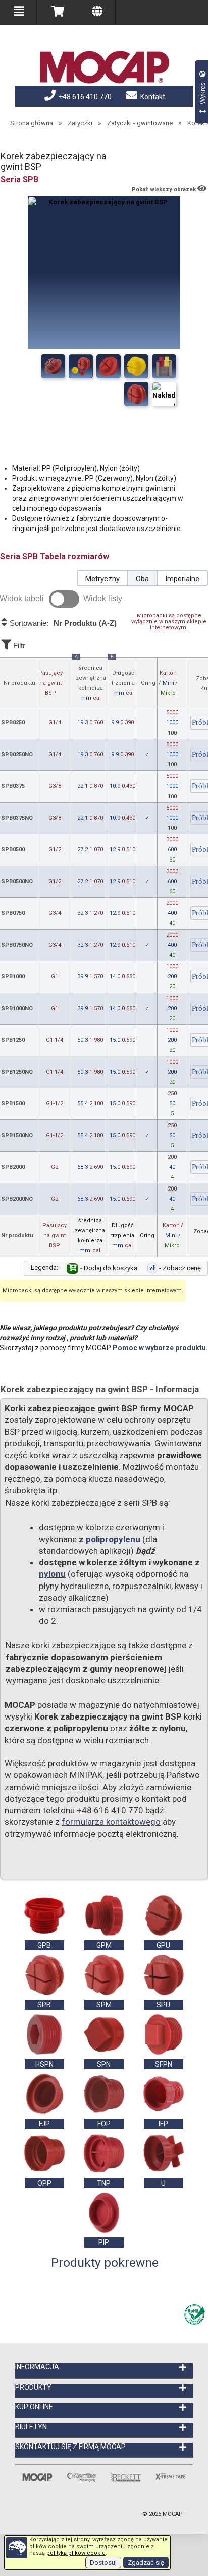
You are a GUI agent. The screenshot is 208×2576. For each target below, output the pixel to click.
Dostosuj (103, 2563)
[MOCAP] (104, 68)
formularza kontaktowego (111, 1822)
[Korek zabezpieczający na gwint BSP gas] (109, 366)
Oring (148, 683)
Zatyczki (80, 123)
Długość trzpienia (123, 677)
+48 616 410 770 (84, 97)
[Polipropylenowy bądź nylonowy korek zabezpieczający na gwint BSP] (81, 366)
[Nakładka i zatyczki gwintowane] (136, 366)
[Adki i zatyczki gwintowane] (164, 366)
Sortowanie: (62, 623)
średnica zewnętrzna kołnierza (90, 680)
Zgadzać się (146, 2563)
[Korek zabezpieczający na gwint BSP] (53, 366)
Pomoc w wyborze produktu (159, 1348)
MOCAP (173, 2514)
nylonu (52, 1574)
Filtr (18, 646)
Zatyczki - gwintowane (140, 123)
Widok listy (103, 598)
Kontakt (152, 97)
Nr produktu (19, 683)
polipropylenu (113, 1539)
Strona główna (32, 123)
